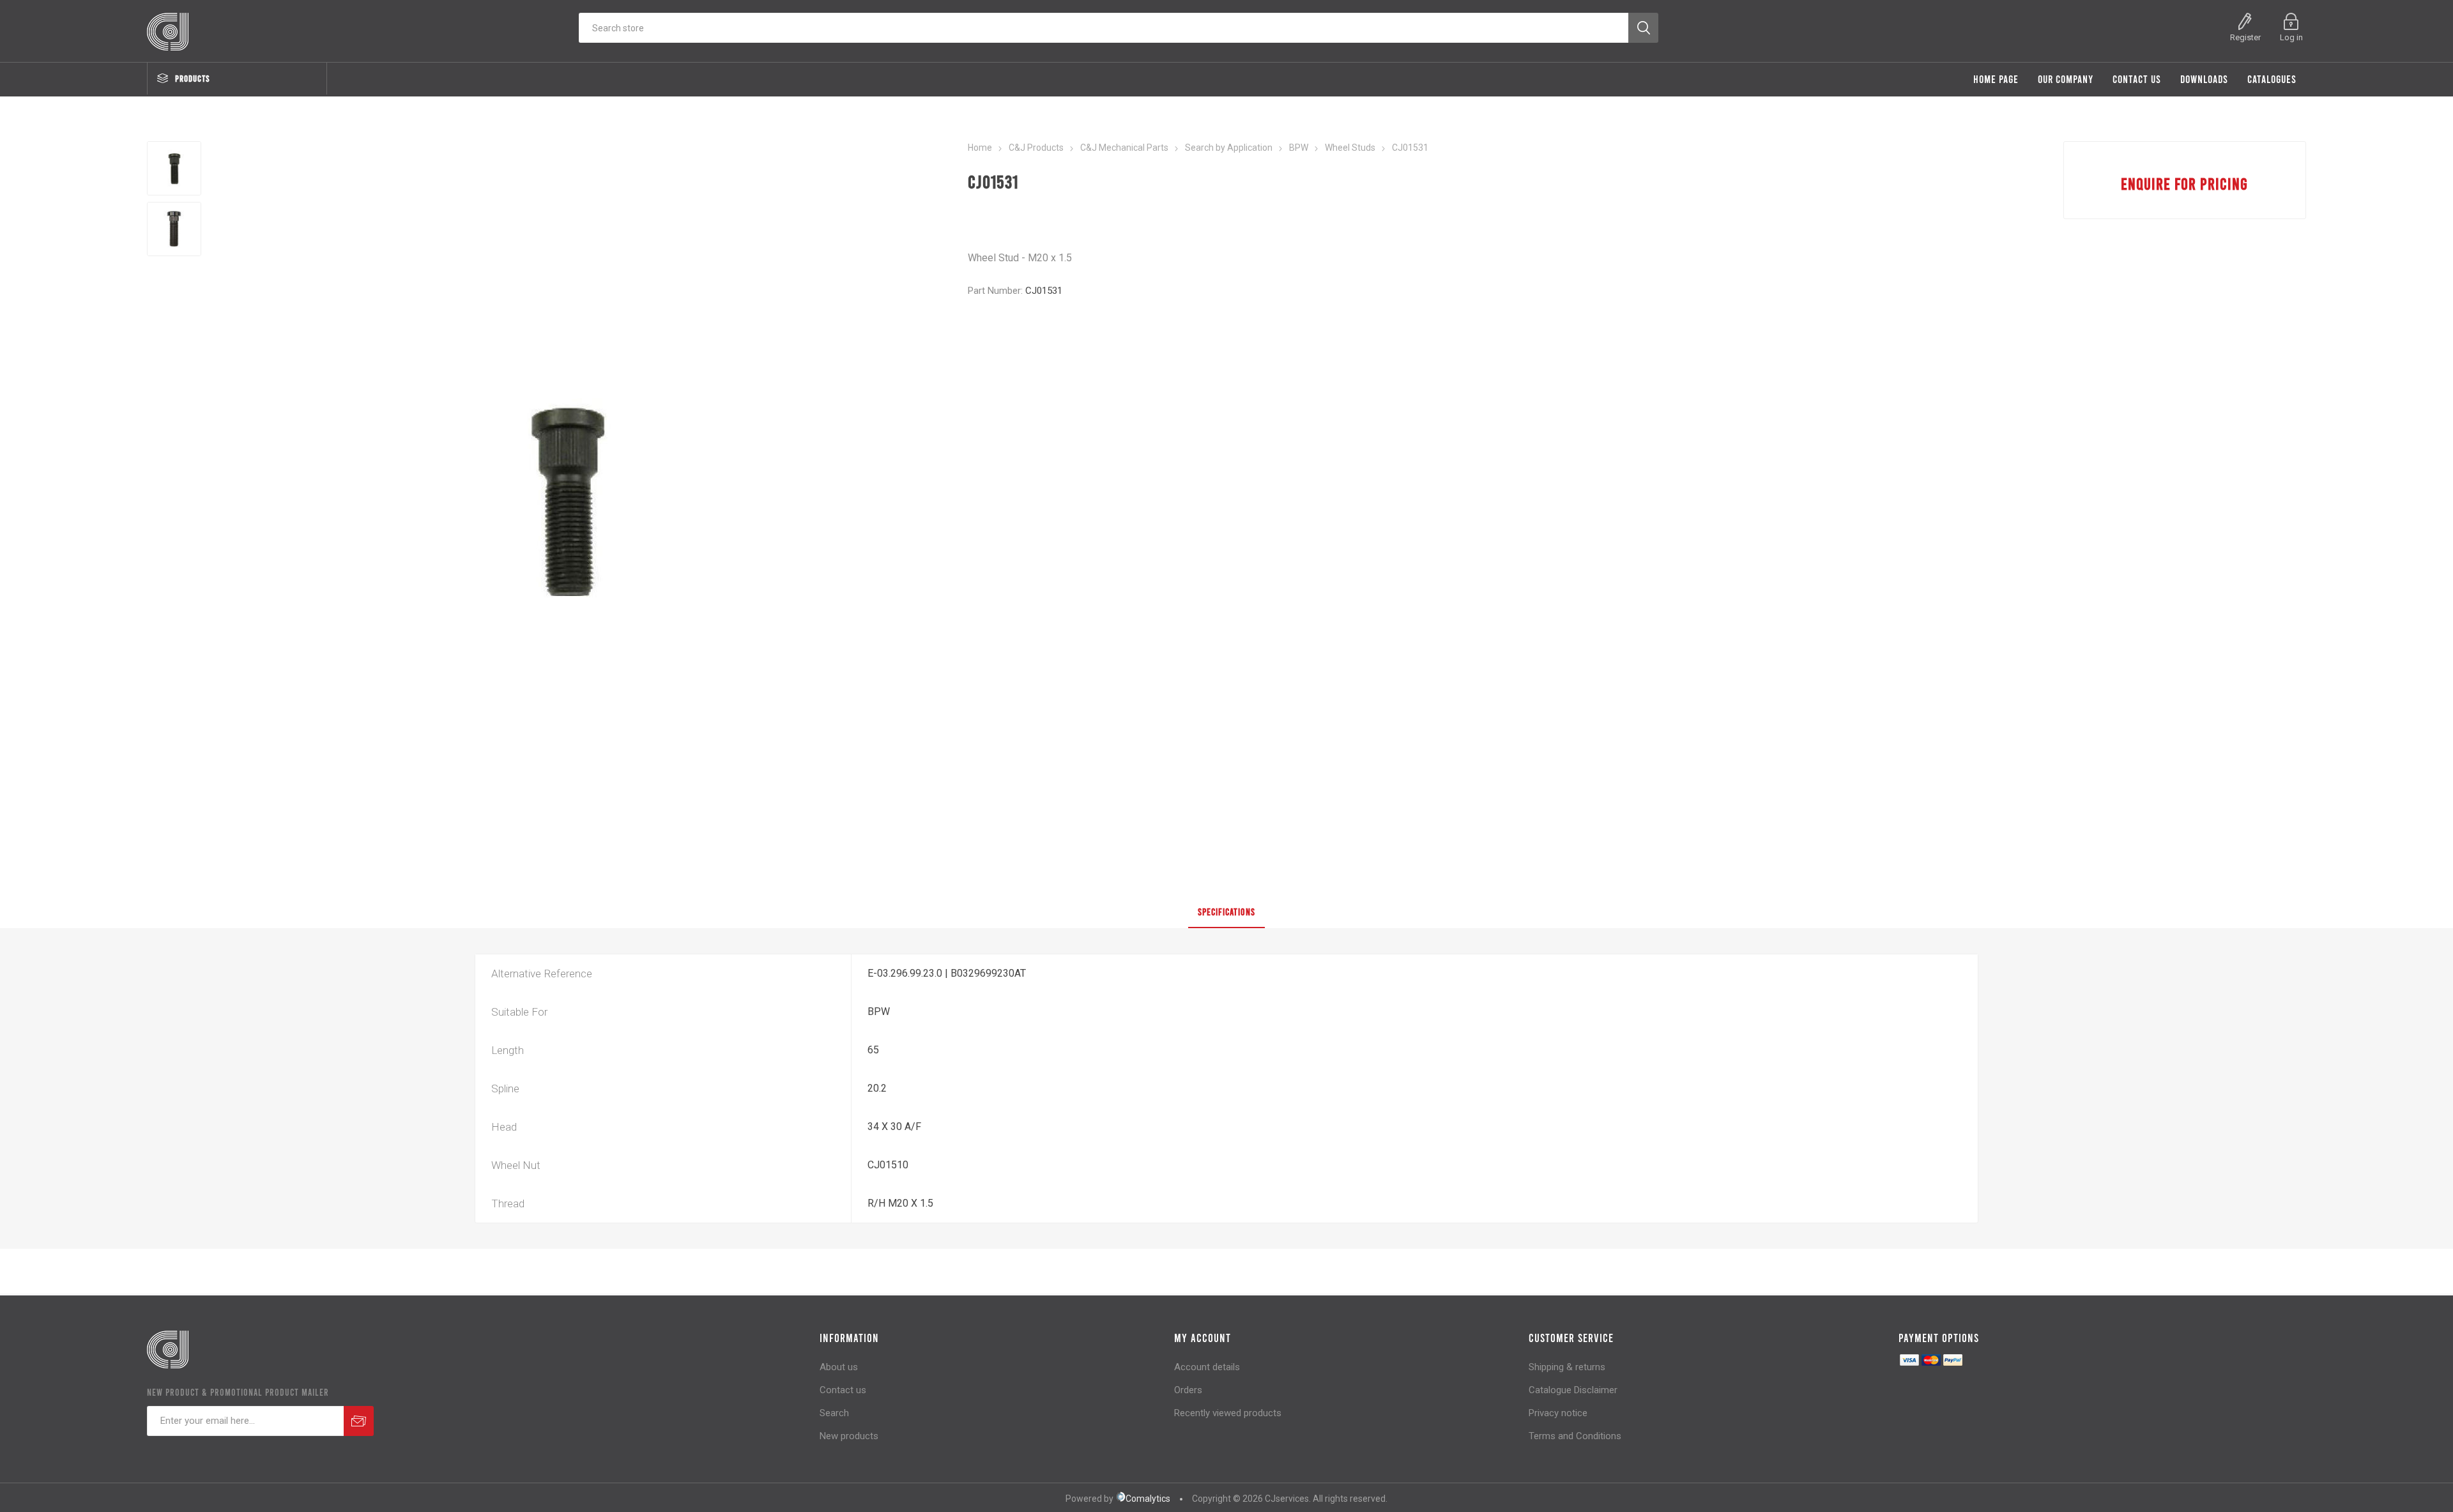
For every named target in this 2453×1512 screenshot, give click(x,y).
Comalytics (1148, 1499)
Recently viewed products (1228, 1413)
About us (839, 1367)
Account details (1207, 1367)
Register (2245, 37)
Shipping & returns (1567, 1367)
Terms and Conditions (1575, 1436)
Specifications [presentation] (1226, 912)
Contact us (843, 1390)
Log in (2291, 37)
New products (849, 1436)
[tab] (1226, 912)
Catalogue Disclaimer (1573, 1390)
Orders (1188, 1390)
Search (834, 1413)
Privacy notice (1558, 1413)
